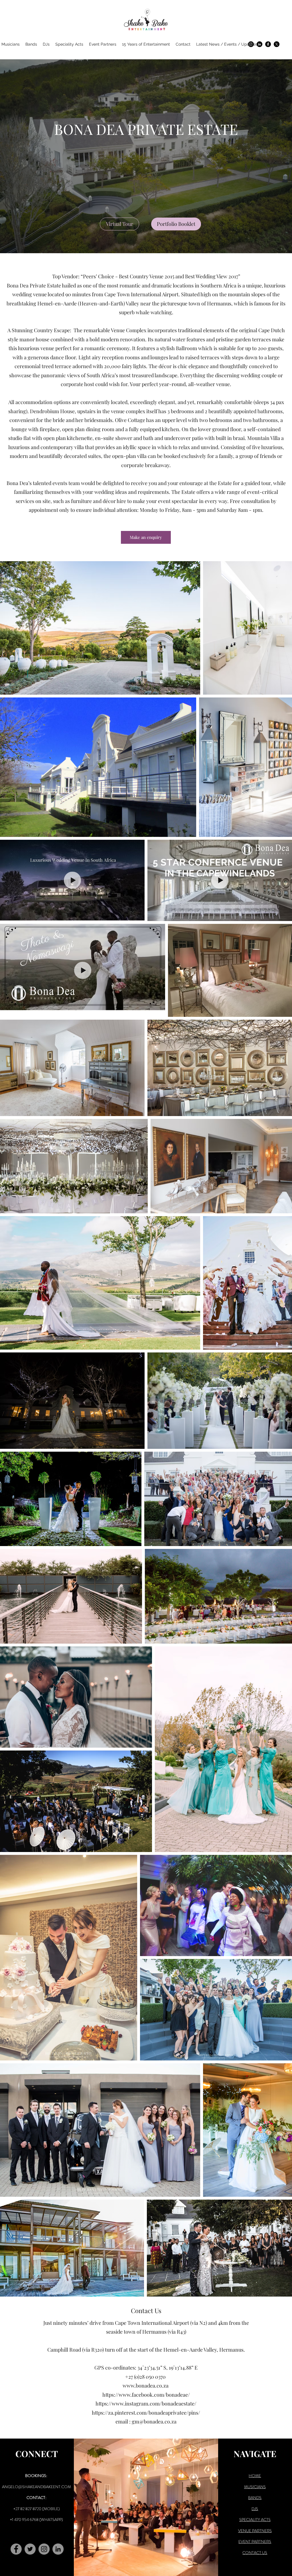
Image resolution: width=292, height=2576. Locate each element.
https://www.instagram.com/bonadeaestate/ (146, 2403)
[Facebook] (268, 44)
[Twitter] (30, 2549)
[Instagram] (251, 44)
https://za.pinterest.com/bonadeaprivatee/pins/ (146, 2413)
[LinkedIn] (259, 44)
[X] (277, 44)
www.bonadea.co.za (146, 2386)
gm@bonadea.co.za (154, 2421)
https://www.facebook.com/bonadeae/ (146, 2395)
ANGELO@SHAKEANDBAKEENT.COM (36, 2487)
